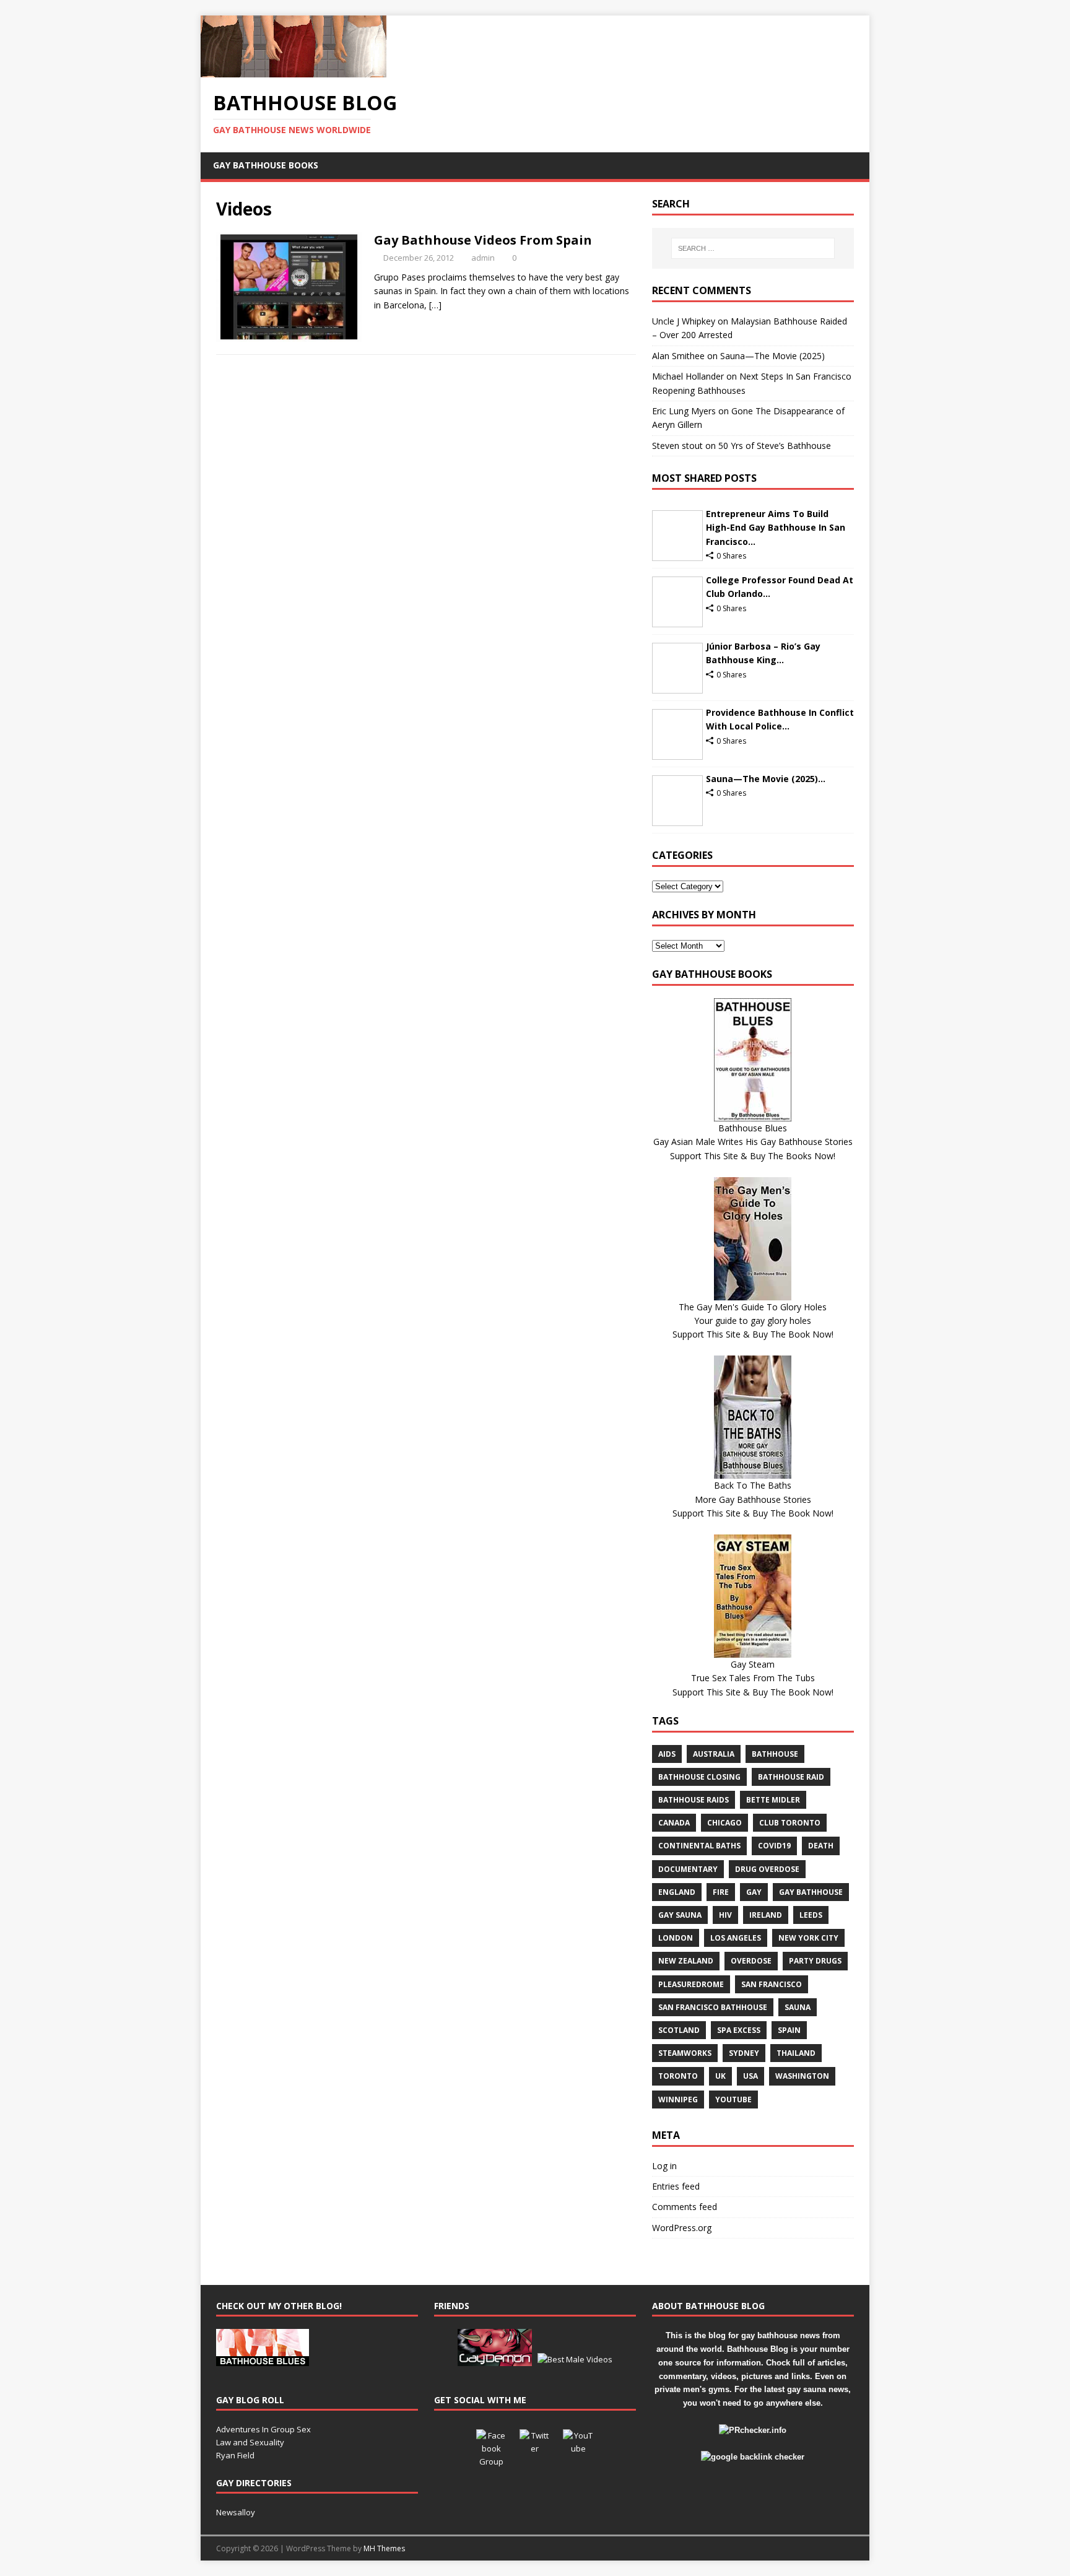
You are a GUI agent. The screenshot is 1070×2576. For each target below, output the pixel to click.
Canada (674, 1823)
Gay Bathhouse (811, 1892)
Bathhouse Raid (791, 1777)
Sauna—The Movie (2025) (772, 356)
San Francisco (772, 1984)
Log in (664, 2166)
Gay (754, 1892)
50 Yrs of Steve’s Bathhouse (775, 446)
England (677, 1892)
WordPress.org (682, 2228)
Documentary (688, 1869)
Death (821, 1846)
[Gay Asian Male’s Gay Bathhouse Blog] (263, 2359)
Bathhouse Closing (699, 1777)
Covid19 (774, 1846)
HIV (725, 1915)
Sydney (744, 2053)
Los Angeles (736, 1938)
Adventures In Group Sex (263, 2429)
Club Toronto (790, 1823)
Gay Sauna (680, 1915)
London (676, 1938)
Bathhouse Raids (694, 1800)
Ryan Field (235, 2455)
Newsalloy (236, 2512)
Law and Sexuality (250, 2442)
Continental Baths (699, 1846)
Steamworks (685, 2053)
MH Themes (384, 2548)
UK (720, 2076)
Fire (721, 1892)
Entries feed (676, 2186)
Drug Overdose (767, 1869)
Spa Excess (739, 2030)
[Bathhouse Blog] (294, 70)
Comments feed (685, 2207)
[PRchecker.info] (753, 2430)
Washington (802, 2076)
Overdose (751, 1961)
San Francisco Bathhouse (713, 2007)
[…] (435, 305)
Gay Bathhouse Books (266, 165)
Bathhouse (775, 1754)
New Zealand (686, 1961)
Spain (789, 2030)
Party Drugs (815, 1961)
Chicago (724, 1823)
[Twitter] (535, 2445)
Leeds (811, 1915)
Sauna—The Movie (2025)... (766, 779)
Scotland (679, 2030)
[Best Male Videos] (575, 2359)
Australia (714, 1754)
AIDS (667, 1754)
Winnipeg (678, 2100)
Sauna (798, 2007)
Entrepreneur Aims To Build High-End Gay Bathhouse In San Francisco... (776, 528)
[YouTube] (578, 2445)
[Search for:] (753, 248)
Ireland (766, 1915)
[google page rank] (753, 2457)
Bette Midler (773, 1800)
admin (483, 258)
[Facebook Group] (492, 2445)
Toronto (678, 2076)
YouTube (733, 2100)
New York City (808, 1938)
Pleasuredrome (691, 1984)
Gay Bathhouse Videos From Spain (483, 240)
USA (750, 2076)
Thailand (796, 2053)
